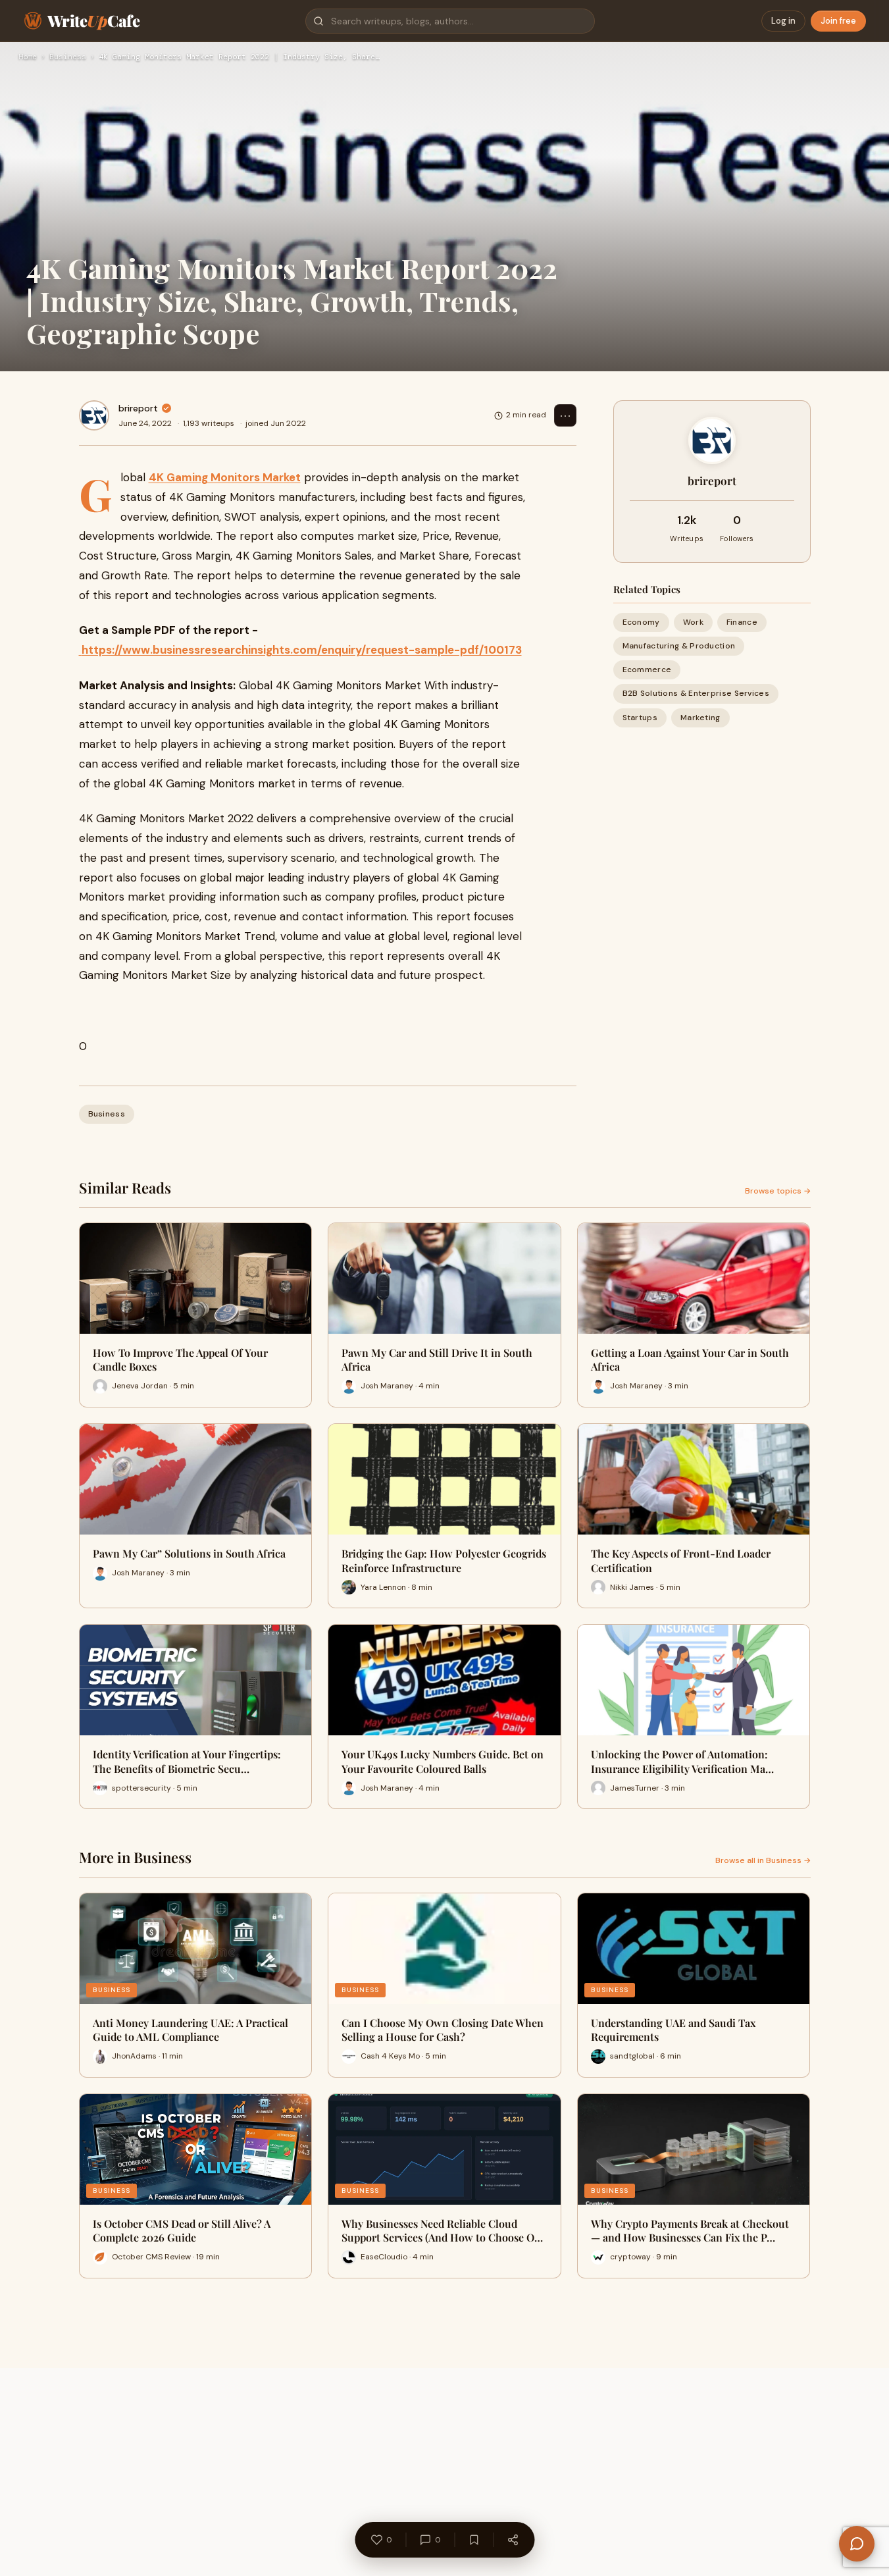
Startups (640, 718)
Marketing (700, 718)
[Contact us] (857, 2544)
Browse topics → (778, 1191)
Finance (742, 622)
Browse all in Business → (763, 1860)
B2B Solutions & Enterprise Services (696, 694)
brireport (138, 408)
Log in (783, 21)
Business (68, 57)
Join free (838, 21)
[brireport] (94, 415)
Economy (641, 622)
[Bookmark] (474, 2540)
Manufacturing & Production (679, 646)
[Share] (513, 2540)
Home (28, 57)
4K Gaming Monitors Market (225, 477)
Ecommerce (647, 670)
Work (693, 622)
